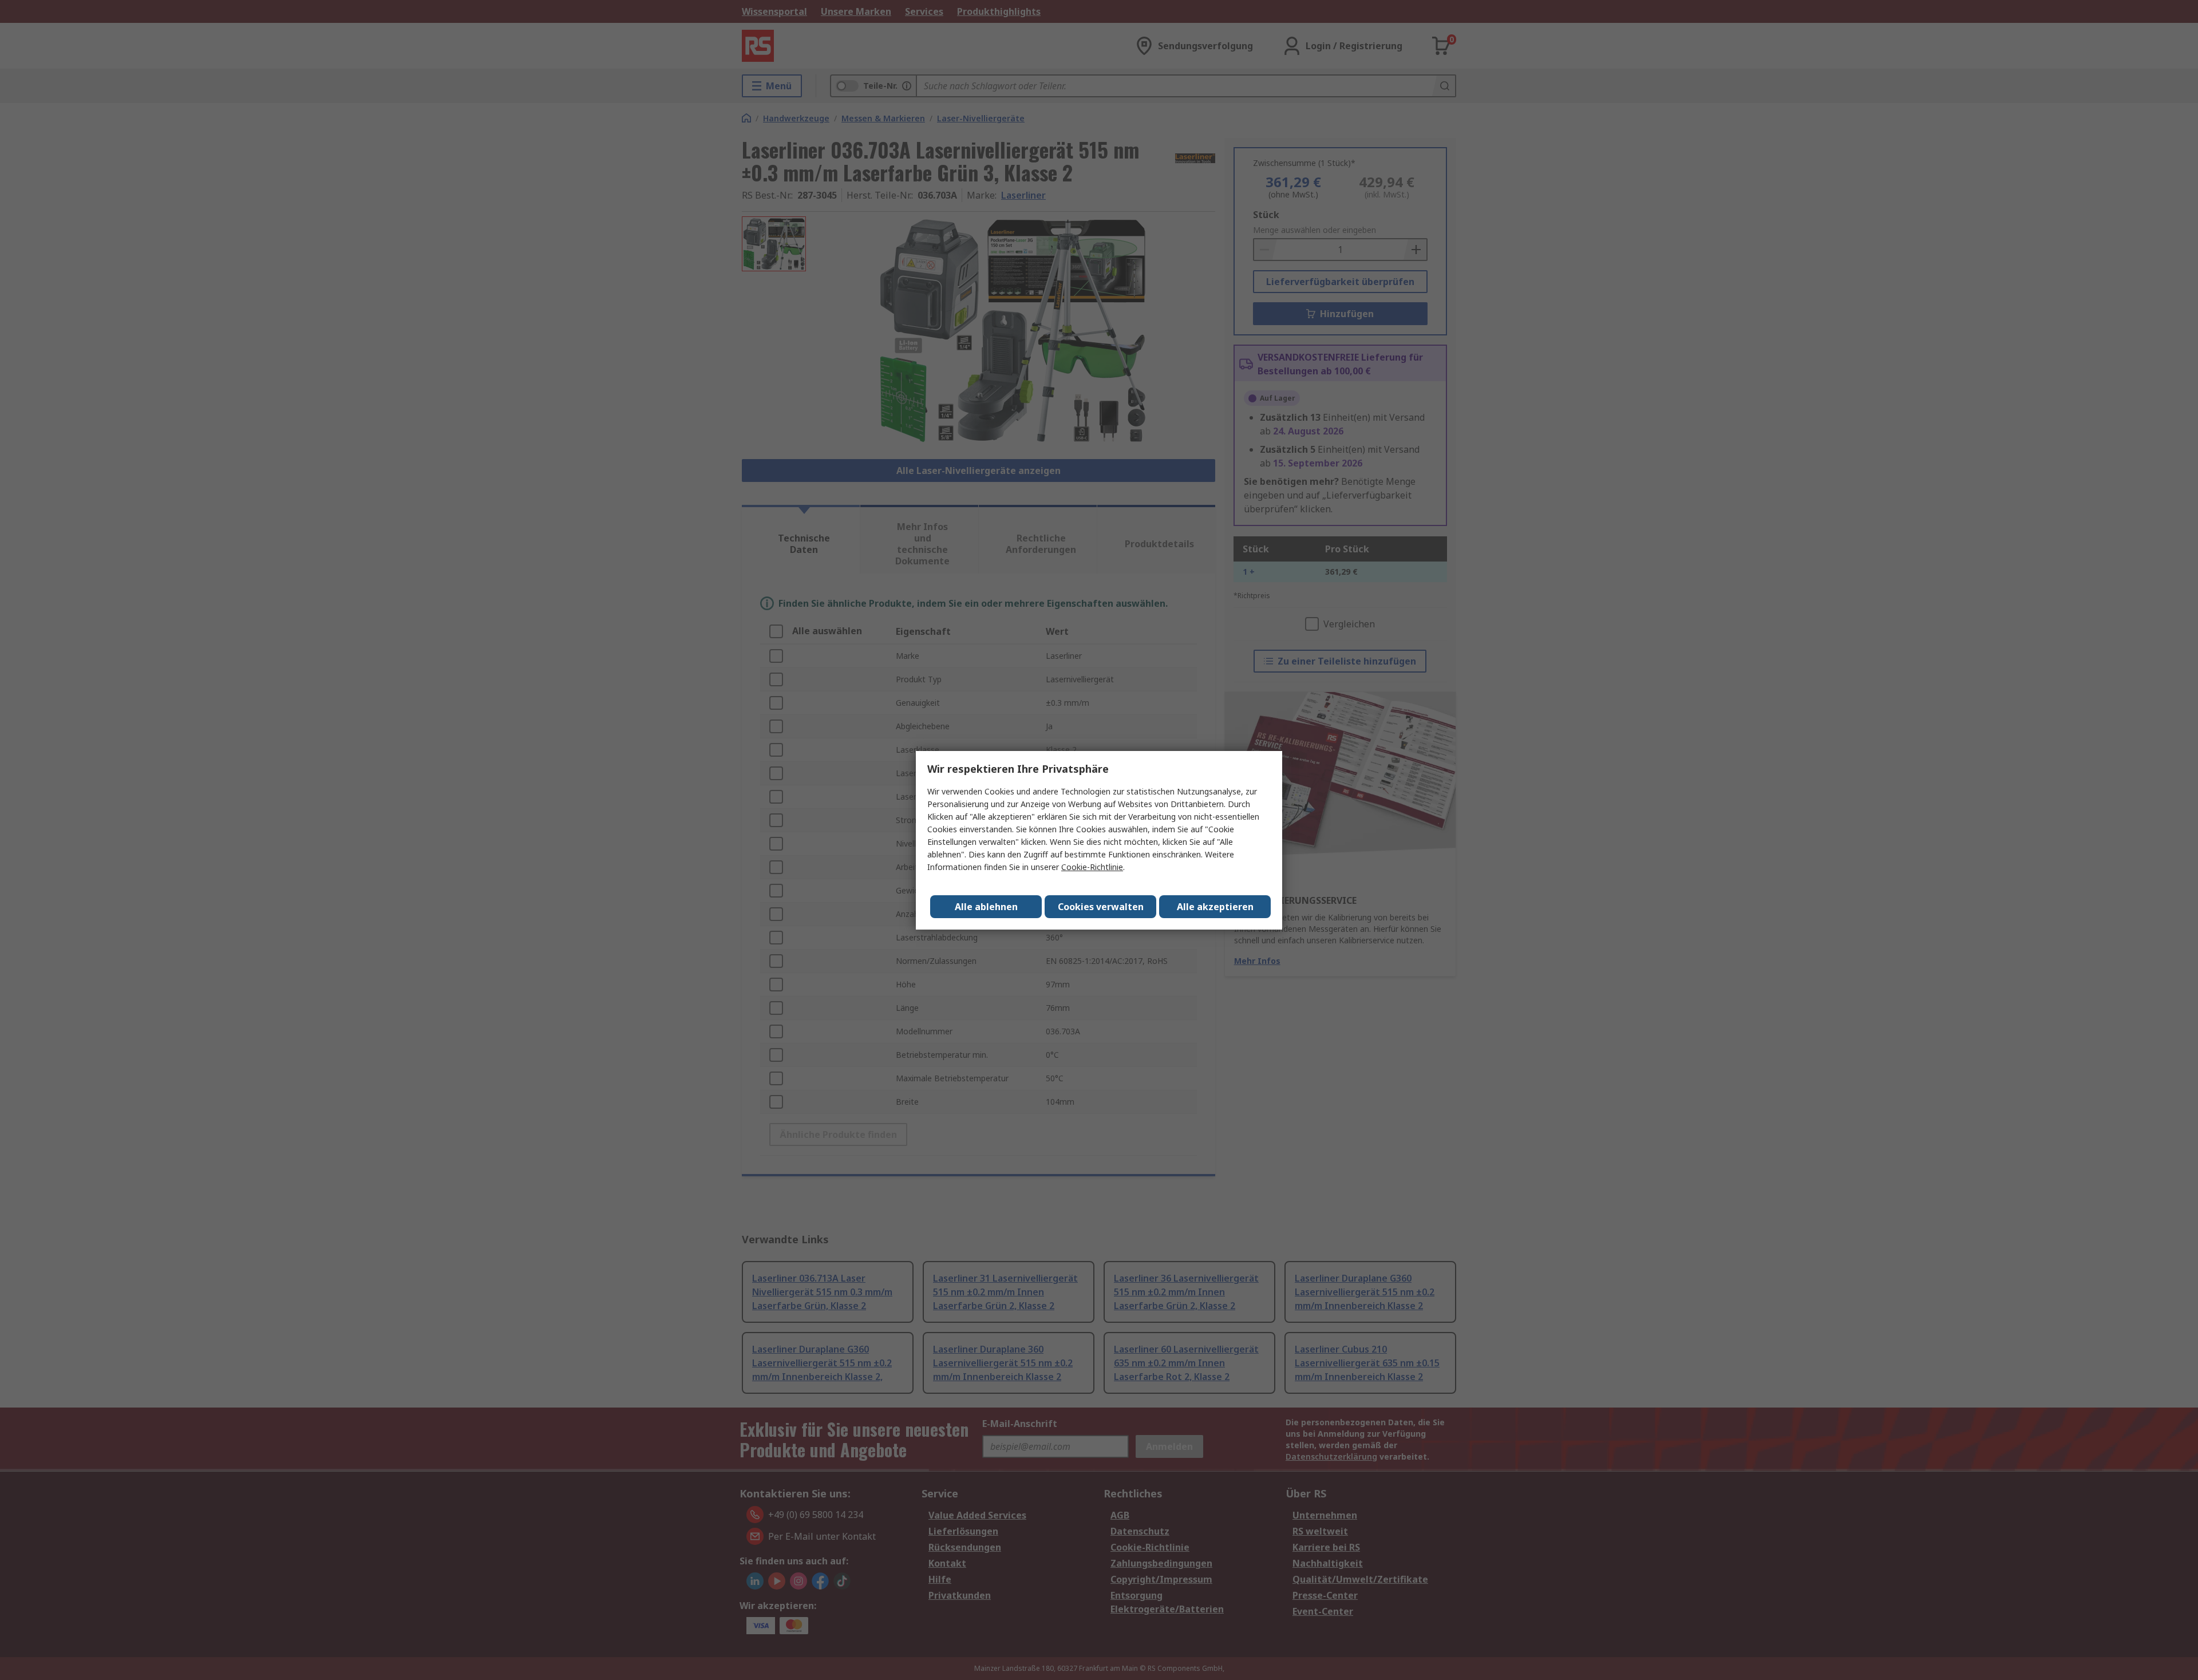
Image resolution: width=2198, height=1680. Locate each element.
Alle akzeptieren (1215, 907)
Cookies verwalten (1101, 907)
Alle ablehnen (986, 907)
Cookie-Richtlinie (1092, 867)
